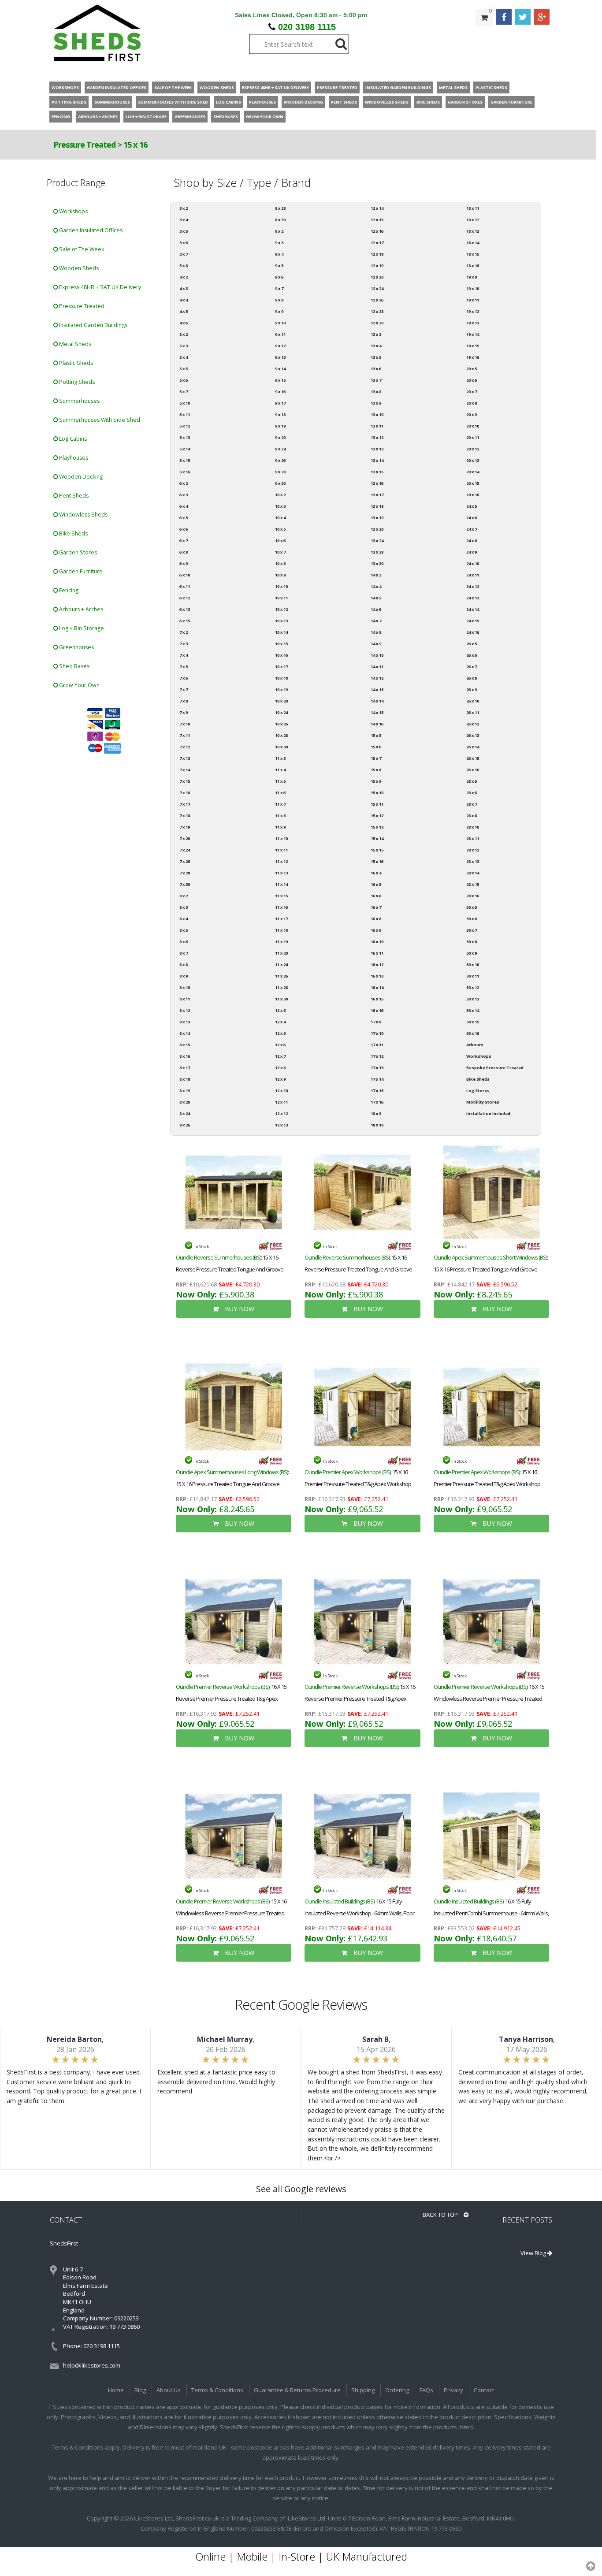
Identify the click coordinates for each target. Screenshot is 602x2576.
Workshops (73, 211)
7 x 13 (185, 758)
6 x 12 (185, 598)
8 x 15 (185, 1045)
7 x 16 (185, 793)
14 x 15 (377, 712)
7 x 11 (185, 735)
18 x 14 (473, 243)
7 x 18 (185, 816)
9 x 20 (280, 437)
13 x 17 (377, 495)
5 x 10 (185, 403)
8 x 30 (280, 220)
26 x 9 (472, 690)
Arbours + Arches (80, 609)
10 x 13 (281, 621)
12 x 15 (377, 220)
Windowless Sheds (83, 515)
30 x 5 (472, 907)
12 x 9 (280, 1079)
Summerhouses (79, 401)
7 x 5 (184, 667)
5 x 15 (185, 460)
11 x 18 (281, 930)
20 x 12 (473, 449)
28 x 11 (473, 838)
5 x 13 (185, 437)
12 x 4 (280, 1022)
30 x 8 (472, 942)
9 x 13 (280, 357)
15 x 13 (377, 827)
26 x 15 (473, 758)
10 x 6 (280, 541)
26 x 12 (473, 724)
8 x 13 (185, 1022)
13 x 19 (377, 518)
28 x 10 (473, 827)
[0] (484, 35)
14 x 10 (377, 655)
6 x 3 (184, 495)
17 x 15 (377, 1091)
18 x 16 (473, 266)
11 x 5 (280, 781)
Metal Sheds (74, 344)
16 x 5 (376, 884)
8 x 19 (185, 1091)
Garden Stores (77, 552)
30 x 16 (473, 1033)
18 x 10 (377, 1125)
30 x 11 (473, 976)
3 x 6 (184, 243)
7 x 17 (185, 804)
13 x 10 (377, 414)
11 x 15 (281, 896)
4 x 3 (184, 288)
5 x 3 (184, 346)
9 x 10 (280, 323)
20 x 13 (473, 460)
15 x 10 (377, 793)
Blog (140, 2390)
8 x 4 (184, 919)
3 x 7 (184, 254)
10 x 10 (281, 586)
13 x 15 (377, 472)
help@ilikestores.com (92, 2365)
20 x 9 (472, 414)
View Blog (534, 2253)
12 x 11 (281, 1102)
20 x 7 (472, 392)
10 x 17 (281, 667)
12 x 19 (377, 266)
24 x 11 (473, 575)
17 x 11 (377, 1045)
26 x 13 (473, 735)
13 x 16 (377, 483)
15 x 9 (376, 781)
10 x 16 (281, 655)
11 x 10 (281, 838)
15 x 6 (376, 747)
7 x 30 (185, 884)
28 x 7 (472, 804)
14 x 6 (376, 609)
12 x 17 (377, 243)
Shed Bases (74, 666)
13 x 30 (377, 563)
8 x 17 (185, 1068)
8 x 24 (185, 1113)
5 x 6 (184, 380)
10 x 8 (280, 563)
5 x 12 (185, 426)
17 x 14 (377, 1079)
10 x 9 (280, 575)
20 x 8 (472, 403)
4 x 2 (184, 277)
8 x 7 (184, 953)
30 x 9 (472, 953)
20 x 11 (473, 437)
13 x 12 (377, 437)
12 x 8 (280, 1068)
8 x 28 (280, 208)
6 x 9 (184, 563)
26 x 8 (472, 678)
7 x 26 (185, 861)
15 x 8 (376, 770)
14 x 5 (376, 598)
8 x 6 (184, 942)
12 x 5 (280, 1033)
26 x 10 (473, 701)
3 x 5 (184, 231)
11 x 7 (280, 804)
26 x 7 (472, 667)
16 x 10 (377, 942)
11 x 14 (281, 884)
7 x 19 (185, 827)
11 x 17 (281, 919)
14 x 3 (376, 575)
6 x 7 (184, 541)
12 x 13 (281, 1125)
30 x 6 (472, 919)
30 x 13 (473, 999)
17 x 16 (377, 1102)
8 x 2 (184, 896)
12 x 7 (280, 1056)
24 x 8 (472, 541)
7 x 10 (185, 724)
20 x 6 (472, 380)
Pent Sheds (73, 496)
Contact (484, 2390)
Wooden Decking (80, 477)
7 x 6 (184, 678)
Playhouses (73, 458)
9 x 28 (280, 472)
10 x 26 (281, 724)
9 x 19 (280, 426)
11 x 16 (281, 907)
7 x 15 (185, 781)
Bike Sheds (73, 533)
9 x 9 (279, 311)
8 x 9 (184, 976)
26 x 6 (472, 655)
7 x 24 (185, 850)
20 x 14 (473, 472)
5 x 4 (184, 357)
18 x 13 (473, 231)
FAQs (426, 2390)
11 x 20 (281, 953)
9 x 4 (279, 254)
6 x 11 (185, 586)
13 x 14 (377, 460)
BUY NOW (239, 1309)
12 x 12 (281, 1113)
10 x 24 (281, 712)
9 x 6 (279, 277)
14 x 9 (376, 644)
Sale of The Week (81, 249)
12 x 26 (377, 300)
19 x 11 (473, 300)
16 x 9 (376, 930)
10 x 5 (280, 529)
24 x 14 (473, 609)
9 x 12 (280, 346)
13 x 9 (376, 403)
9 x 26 (280, 460)
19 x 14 (473, 334)
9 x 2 (279, 231)
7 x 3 (184, 644)
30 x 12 (473, 987)
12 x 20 (377, 277)
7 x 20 (185, 838)
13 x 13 (377, 449)
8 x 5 (184, 930)
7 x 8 (184, 701)
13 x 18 (377, 506)
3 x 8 (184, 266)
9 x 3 (279, 243)
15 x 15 (377, 850)
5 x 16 (185, 472)
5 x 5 (184, 369)
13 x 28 (377, 552)
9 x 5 (279, 266)
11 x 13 (281, 873)
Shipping (363, 2390)
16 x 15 (377, 999)
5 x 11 (185, 414)
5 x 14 (185, 449)
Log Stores (478, 1091)
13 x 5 (376, 357)
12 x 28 (377, 311)
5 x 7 (184, 392)
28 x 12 (473, 850)
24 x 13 (473, 598)
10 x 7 (280, 552)
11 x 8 (280, 816)
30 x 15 (473, 1022)
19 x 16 (473, 357)
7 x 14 (185, 770)
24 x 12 (473, 586)
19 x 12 (473, 311)
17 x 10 (377, 1033)
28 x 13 (473, 861)
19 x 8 (472, 277)
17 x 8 (376, 1022)
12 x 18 (377, 254)
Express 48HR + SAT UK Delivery (99, 287)
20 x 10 (473, 426)
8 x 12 (185, 1010)
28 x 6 (472, 793)
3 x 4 (184, 220)
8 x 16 (185, 1056)
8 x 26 (185, 1125)
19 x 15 (473, 346)
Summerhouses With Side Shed (99, 420)
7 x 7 (184, 690)
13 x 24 (377, 541)
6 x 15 (185, 621)
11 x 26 (281, 976)
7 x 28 (185, 873)
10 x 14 (281, 632)
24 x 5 (472, 506)
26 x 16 (473, 770)
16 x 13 (377, 976)
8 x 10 (185, 987)
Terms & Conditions (217, 2390)
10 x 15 (281, 644)
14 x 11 (377, 667)
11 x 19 (281, 942)
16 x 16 (377, 1010)
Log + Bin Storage (81, 628)
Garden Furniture (80, 571)
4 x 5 (184, 311)
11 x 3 (280, 758)
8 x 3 (184, 907)
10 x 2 (280, 495)
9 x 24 (280, 449)
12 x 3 (280, 1010)
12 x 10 (281, 1091)
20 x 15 (473, 483)
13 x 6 (376, 369)
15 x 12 (377, 816)
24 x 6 (472, 518)
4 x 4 (184, 300)
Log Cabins (72, 439)
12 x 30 (377, 323)
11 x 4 (280, 770)
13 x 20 (377, 529)
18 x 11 (473, 208)
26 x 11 (473, 712)
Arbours (475, 1045)
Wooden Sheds (78, 268)
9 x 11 (280, 334)
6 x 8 (184, 552)
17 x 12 (377, 1056)
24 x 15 (473, 621)
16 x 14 (377, 987)
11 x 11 (281, 850)
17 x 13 (377, 1068)
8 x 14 (185, 1033)
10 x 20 (281, 701)
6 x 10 (185, 575)
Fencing (68, 590)
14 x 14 (377, 701)
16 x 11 (377, 953)
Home (116, 2390)
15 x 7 (376, 758)
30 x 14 (473, 1010)
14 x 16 (377, 724)
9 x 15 (280, 380)
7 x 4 (184, 655)
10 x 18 (281, 678)
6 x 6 (184, 529)
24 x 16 (473, 632)
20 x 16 (473, 495)
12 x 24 (377, 288)
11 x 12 (281, 861)
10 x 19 (281, 690)
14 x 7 (376, 621)
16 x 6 (376, 896)
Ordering (397, 2390)
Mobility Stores (483, 1102)
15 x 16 (135, 145)
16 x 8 (376, 919)
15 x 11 (377, 804)
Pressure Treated (84, 145)
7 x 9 (184, 712)
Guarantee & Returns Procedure (297, 2390)
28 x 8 (472, 816)
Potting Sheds (76, 382)
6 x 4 (184, 506)
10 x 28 (281, 735)
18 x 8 (376, 1113)
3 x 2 (184, 208)
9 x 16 (280, 392)
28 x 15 (473, 884)
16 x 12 (377, 965)
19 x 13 (473, 323)
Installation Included (488, 1113)
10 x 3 (280, 506)
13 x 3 (376, 334)
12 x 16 (377, 231)
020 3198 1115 (307, 27)
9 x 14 (280, 369)
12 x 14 (377, 208)
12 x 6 (280, 1045)
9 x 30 (280, 483)
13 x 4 (376, 346)
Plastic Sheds (75, 363)
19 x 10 (473, 288)
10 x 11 (281, 598)
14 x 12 (377, 678)
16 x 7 (376, 907)
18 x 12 (473, 220)
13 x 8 (376, 392)
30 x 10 (473, 965)
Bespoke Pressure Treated (495, 1068)
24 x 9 (472, 552)
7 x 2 (184, 632)
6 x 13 (185, 609)
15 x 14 (377, 838)
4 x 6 (184, 323)
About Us (169, 2390)
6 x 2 (184, 483)
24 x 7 (472, 529)
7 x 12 (185, 747)
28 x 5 (472, 781)
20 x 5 (472, 369)
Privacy (453, 2390)
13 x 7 (376, 380)
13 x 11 (377, 426)
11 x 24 (281, 965)
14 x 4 (376, 586)
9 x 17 (280, 403)
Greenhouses (76, 647)
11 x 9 (280, 827)
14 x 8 (376, 632)
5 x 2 (184, 334)
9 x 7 (279, 288)
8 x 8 (184, 965)
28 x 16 (473, 896)
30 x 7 (472, 930)
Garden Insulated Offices (90, 230)
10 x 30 (281, 747)
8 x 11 (185, 999)
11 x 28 (281, 987)
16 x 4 (376, 873)
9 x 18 (280, 414)
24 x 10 (473, 563)
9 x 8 (279, 300)
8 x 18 (185, 1079)
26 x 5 (472, 644)
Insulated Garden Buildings (93, 325)
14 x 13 (377, 690)
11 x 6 (280, 793)
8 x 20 (185, 1102)
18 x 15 (473, 254)
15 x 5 (376, 735)
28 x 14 (473, 873)
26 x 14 (473, 747)
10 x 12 (281, 609)
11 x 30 (281, 999)
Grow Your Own (79, 685)
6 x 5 (184, 518)
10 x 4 (280, 518)
